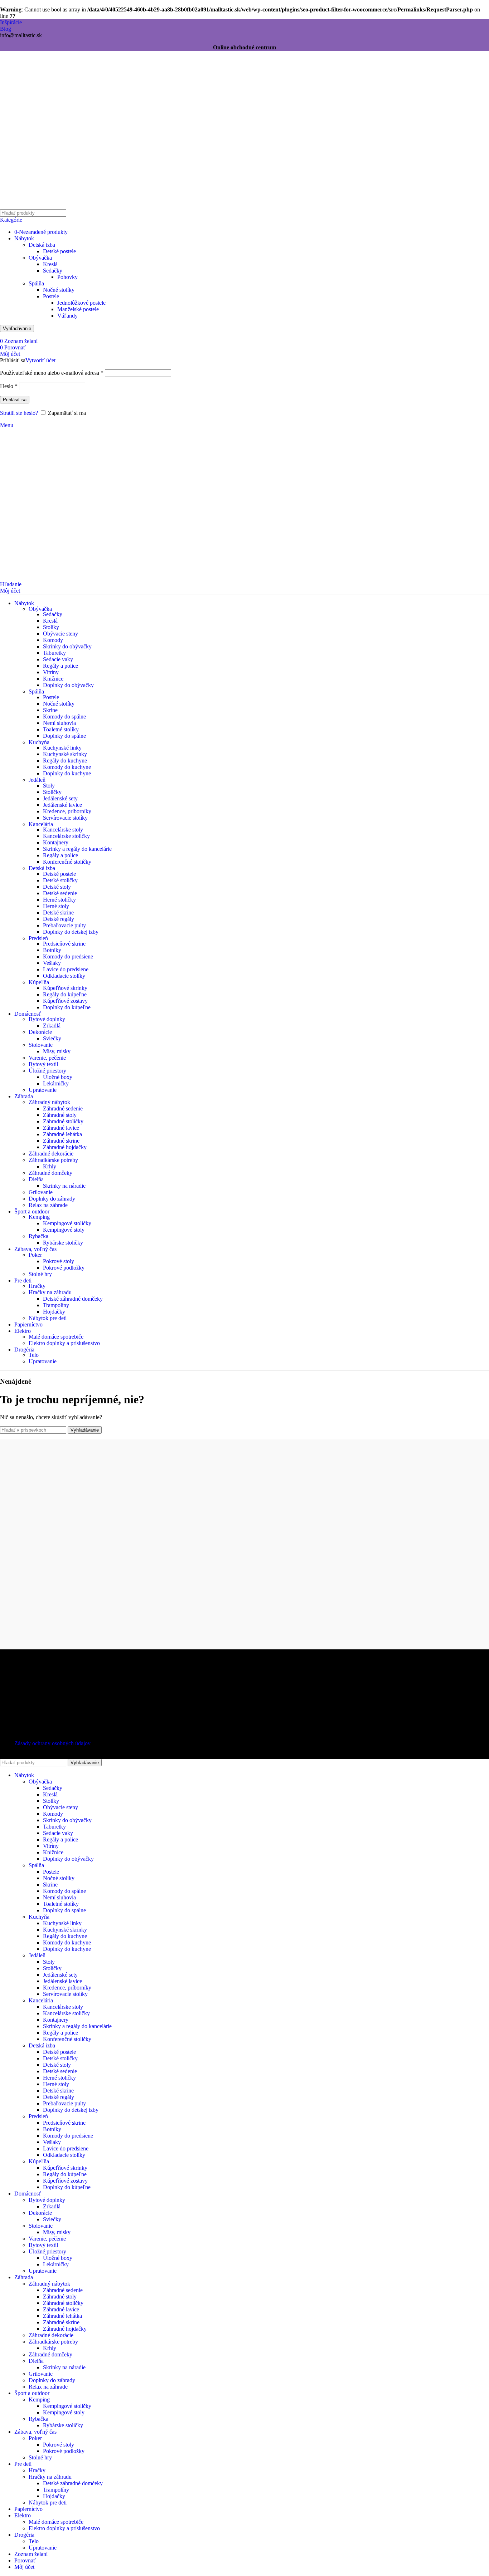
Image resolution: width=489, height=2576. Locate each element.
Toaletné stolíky (61, 729)
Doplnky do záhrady (52, 1199)
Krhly (50, 1166)
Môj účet (24, 2567)
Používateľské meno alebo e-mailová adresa (52, 373)
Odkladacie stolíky (64, 976)
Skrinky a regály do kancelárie (77, 849)
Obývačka (40, 258)
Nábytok (24, 238)
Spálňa (36, 283)
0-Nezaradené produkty (41, 232)
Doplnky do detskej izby (71, 932)
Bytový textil (43, 1064)
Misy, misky (57, 1051)
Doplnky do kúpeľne (67, 1007)
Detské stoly (57, 887)
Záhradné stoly (60, 1115)
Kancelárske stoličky (66, 836)
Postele (51, 296)
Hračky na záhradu (50, 1292)
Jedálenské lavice (62, 805)
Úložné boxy (58, 1077)
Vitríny (51, 672)
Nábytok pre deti (48, 1318)
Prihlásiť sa (15, 400)
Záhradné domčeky (50, 1173)
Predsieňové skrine (64, 944)
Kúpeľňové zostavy (65, 1001)
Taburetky (54, 653)
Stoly (49, 786)
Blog (6, 29)
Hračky (37, 1286)
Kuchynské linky (62, 748)
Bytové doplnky (47, 1019)
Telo (34, 1355)
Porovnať (25, 2560)
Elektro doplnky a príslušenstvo (64, 1343)
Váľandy (67, 316)
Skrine (50, 710)
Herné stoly (56, 906)
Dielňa (36, 1179)
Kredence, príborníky (67, 811)
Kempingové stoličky (67, 1223)
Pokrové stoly (59, 1261)
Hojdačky (54, 1312)
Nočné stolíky (59, 290)
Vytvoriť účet (40, 360)
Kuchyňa (39, 742)
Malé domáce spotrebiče (56, 1337)
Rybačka (38, 1236)
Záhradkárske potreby (53, 1160)
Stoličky (52, 792)
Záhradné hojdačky (65, 1147)
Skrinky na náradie (64, 1186)
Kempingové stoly (64, 1230)
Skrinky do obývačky (67, 646)
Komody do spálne (64, 717)
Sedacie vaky (58, 659)
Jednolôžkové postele (81, 303)
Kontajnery (56, 842)
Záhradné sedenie (63, 1108)
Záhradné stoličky (63, 1121)
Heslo (9, 386)
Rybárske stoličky (63, 1243)
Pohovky (67, 277)
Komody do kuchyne (67, 767)
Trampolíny (56, 1305)
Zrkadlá (52, 1026)
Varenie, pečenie (47, 1058)
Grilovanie (41, 1192)
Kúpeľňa (39, 982)
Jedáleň (37, 780)
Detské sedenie (60, 893)
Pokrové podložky (64, 1268)
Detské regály (59, 919)
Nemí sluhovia (59, 723)
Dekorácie (40, 1032)
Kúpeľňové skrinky (65, 988)
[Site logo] (45, 207)
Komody (53, 640)
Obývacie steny (60, 634)
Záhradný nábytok (49, 1102)
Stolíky (51, 627)
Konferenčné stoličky (67, 862)
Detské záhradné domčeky (73, 1299)
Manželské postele (78, 309)
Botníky (52, 950)
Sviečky (52, 1038)
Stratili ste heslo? (19, 413)
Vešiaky (52, 963)
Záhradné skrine (61, 1141)
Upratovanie (43, 1090)
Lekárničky (56, 1083)
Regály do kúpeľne (65, 994)
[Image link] (45, 1670)
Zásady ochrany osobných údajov (52, 1743)
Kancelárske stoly (63, 830)
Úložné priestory (47, 1071)
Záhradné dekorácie (51, 1154)
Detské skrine (58, 912)
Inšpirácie (11, 22)
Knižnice (53, 679)
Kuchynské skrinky (65, 754)
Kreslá (50, 264)
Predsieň (38, 938)
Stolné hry (40, 1274)
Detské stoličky (60, 880)
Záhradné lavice (61, 1128)
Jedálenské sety (60, 798)
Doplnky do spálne (64, 736)
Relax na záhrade (48, 1205)
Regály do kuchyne (65, 760)
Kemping (39, 1217)
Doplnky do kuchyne (67, 773)
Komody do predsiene (68, 956)
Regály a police (60, 666)
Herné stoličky (59, 900)
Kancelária (41, 824)
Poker (35, 1255)
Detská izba (42, 245)
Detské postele (59, 251)
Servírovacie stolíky (65, 818)
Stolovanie (41, 1045)
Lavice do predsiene (66, 969)
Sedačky (53, 271)
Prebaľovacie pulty (64, 925)
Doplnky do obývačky (68, 685)
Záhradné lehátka (62, 1134)
